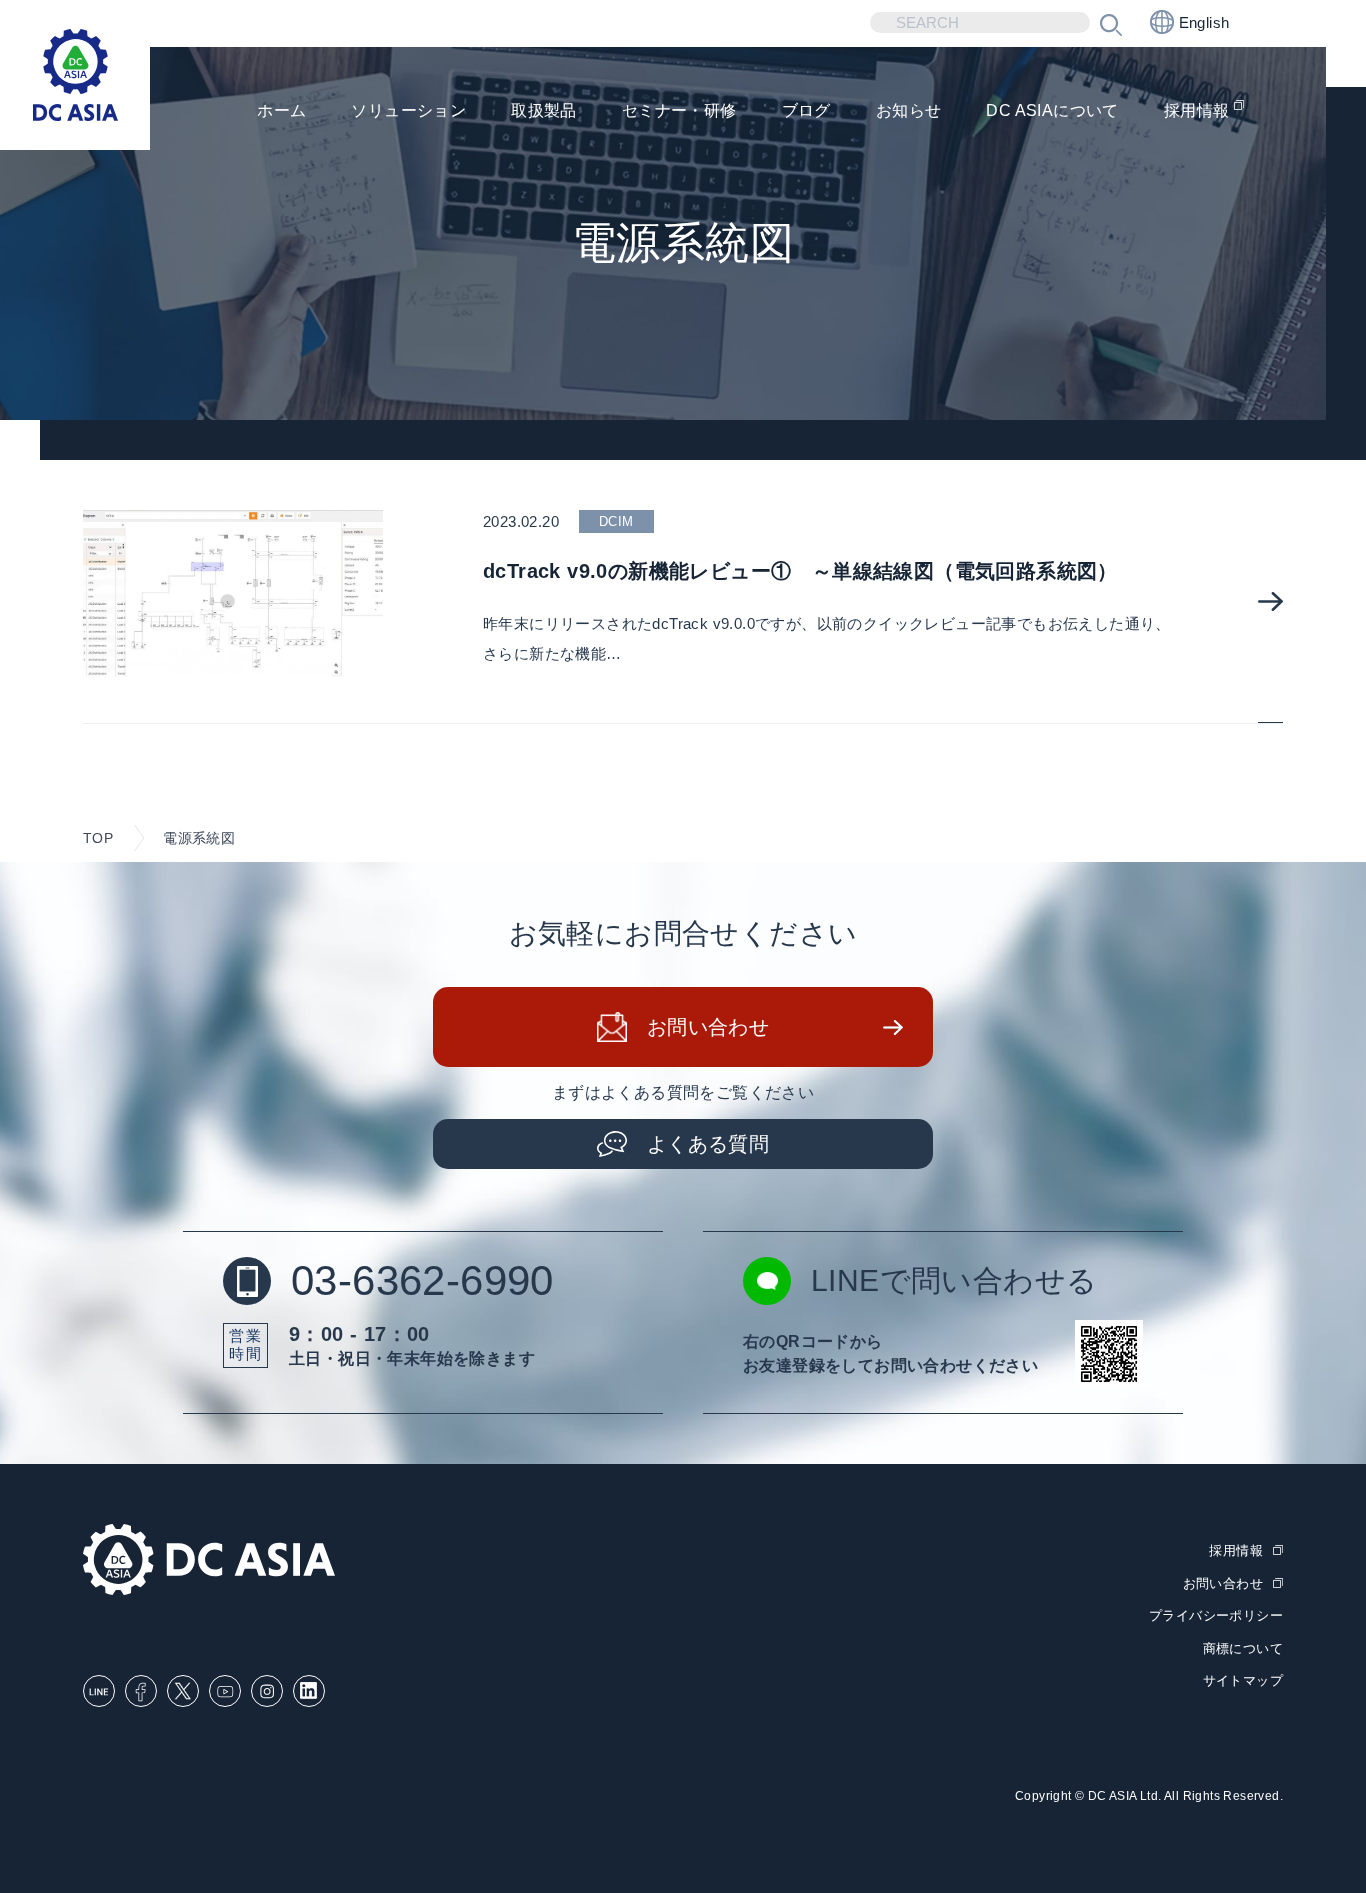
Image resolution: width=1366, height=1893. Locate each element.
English (1204, 22)
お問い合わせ (708, 1027)
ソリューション (408, 110)
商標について (1243, 1648)
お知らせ (909, 110)
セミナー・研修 (679, 110)
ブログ (806, 110)
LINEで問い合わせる (954, 1280)
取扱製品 (544, 110)
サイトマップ (1243, 1680)
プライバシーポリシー (1216, 1615)
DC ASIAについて (1052, 110)
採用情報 (1197, 110)
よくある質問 (708, 1144)
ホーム (281, 110)
